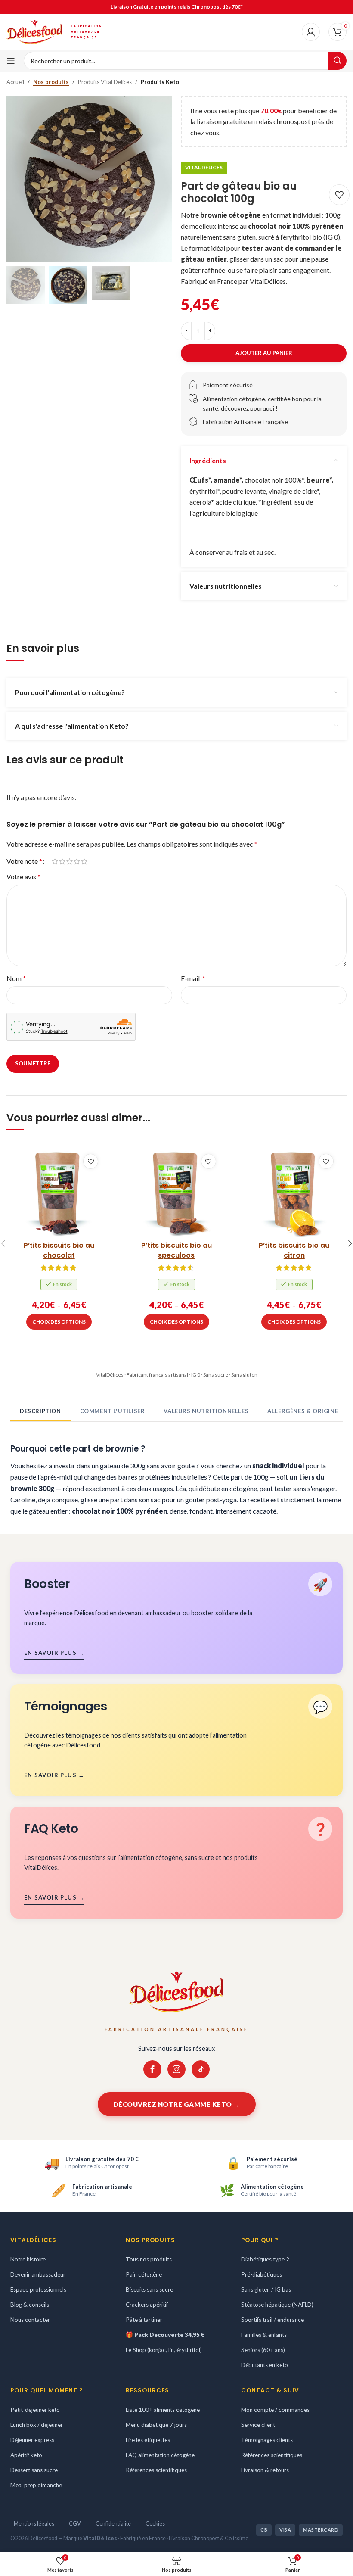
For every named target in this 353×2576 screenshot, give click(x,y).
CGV (75, 2523)
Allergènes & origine (303, 1411)
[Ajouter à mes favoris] (339, 195)
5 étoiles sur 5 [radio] (84, 861)
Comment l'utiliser (113, 1411)
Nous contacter (30, 2320)
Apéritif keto (26, 2455)
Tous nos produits (149, 2259)
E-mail (193, 978)
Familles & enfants (264, 2335)
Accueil (15, 82)
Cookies (155, 2523)
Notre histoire (28, 2259)
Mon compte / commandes (275, 2410)
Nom (16, 978)
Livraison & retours (265, 2470)
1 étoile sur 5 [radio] (55, 861)
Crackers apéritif (147, 2305)
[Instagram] (176, 2069)
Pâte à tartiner (144, 2320)
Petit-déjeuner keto (35, 2410)
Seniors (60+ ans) (263, 2350)
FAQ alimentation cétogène (160, 2455)
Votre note (24, 861)
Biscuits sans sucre (149, 2289)
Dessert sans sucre (34, 2470)
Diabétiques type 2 (265, 2259)
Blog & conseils (30, 2305)
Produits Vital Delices (105, 82)
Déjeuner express (32, 2439)
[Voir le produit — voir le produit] (59, 1193)
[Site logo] (34, 31)
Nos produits (51, 82)
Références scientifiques (156, 2470)
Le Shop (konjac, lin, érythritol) (164, 2350)
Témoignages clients (267, 2439)
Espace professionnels (38, 2289)
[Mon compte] (311, 32)
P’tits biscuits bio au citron (294, 1250)
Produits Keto (160, 82)
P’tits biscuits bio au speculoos (176, 1250)
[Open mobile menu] (11, 61)
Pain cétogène (144, 2274)
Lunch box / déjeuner (37, 2424)
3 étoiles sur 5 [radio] (70, 861)
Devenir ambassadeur (38, 2274)
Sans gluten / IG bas (266, 2289)
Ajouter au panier (264, 353)
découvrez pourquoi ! (249, 408)
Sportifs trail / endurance (272, 2320)
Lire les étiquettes (148, 2439)
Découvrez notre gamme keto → (177, 2104)
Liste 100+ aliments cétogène (163, 2410)
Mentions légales (34, 2523)
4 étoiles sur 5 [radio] (77, 861)
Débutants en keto (265, 2365)
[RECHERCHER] (338, 61)
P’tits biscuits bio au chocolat (59, 1250)
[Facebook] (152, 2069)
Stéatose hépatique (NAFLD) (277, 2305)
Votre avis (23, 877)
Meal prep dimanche (36, 2485)
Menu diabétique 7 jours (156, 2424)
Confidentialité (113, 2523)
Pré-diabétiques (262, 2274)
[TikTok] (201, 2069)
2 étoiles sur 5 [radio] (62, 861)
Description (40, 1411)
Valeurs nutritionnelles (206, 1411)
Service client (258, 2424)
